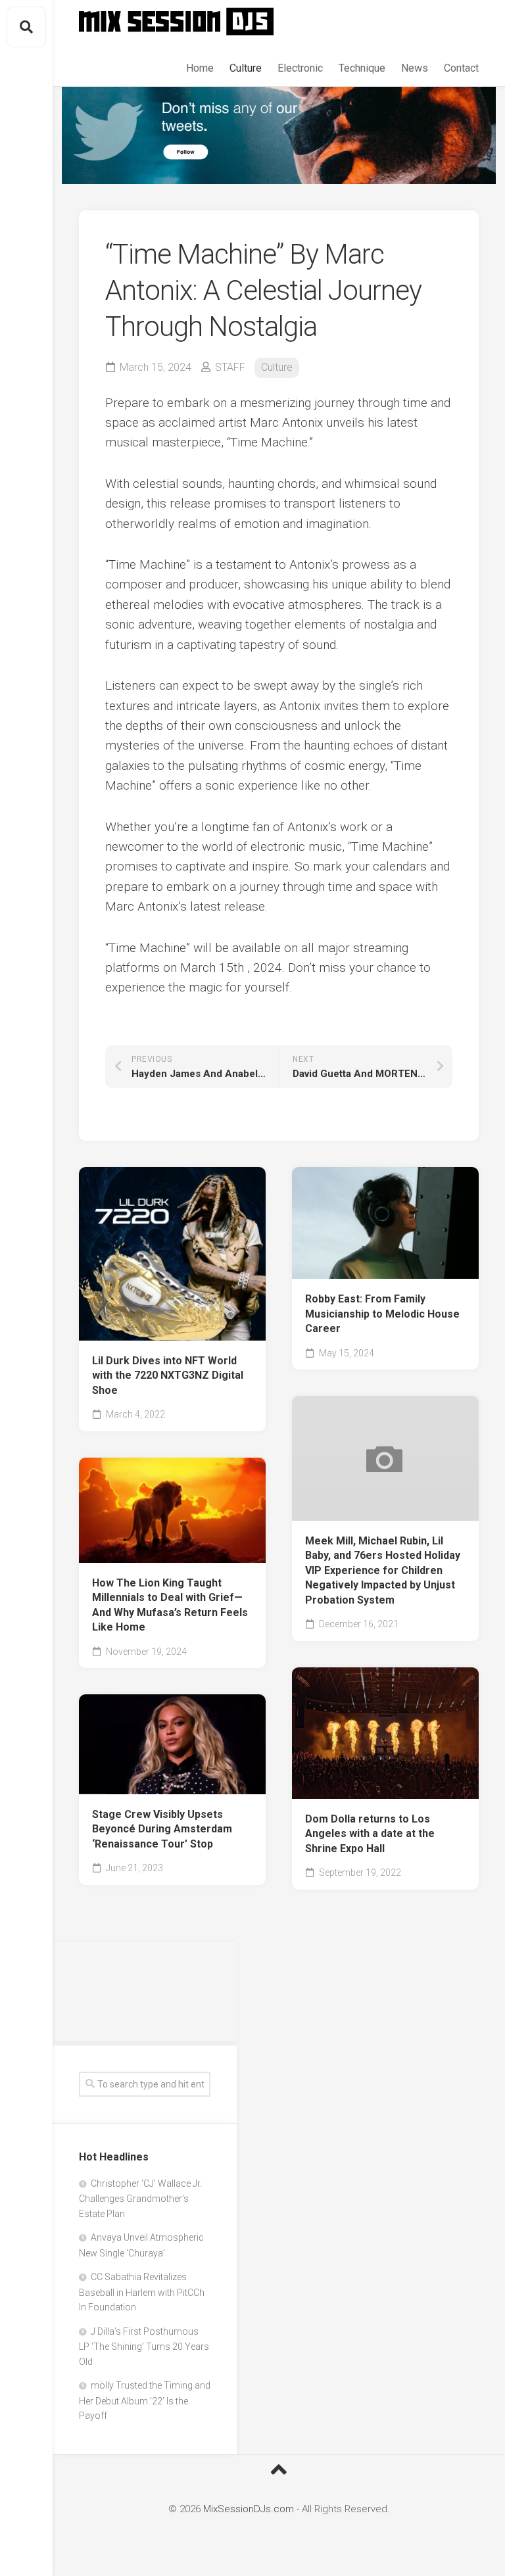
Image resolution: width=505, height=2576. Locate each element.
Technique (362, 68)
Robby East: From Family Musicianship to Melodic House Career (382, 1314)
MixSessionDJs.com (249, 2509)
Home (200, 68)
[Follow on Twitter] (279, 135)
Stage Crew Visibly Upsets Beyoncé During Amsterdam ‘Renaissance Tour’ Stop (162, 1829)
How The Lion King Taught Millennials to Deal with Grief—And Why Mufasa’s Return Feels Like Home (170, 1605)
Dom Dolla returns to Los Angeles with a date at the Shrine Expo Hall (370, 1834)
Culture (246, 68)
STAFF (230, 367)
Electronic (300, 68)
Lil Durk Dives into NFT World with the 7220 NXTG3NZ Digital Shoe (168, 1375)
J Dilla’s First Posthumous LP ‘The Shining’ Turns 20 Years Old (144, 2347)
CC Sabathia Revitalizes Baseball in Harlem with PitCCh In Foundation (142, 2292)
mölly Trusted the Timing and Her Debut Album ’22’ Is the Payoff (145, 2400)
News (415, 68)
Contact (461, 68)
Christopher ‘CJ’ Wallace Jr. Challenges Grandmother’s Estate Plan (140, 2199)
